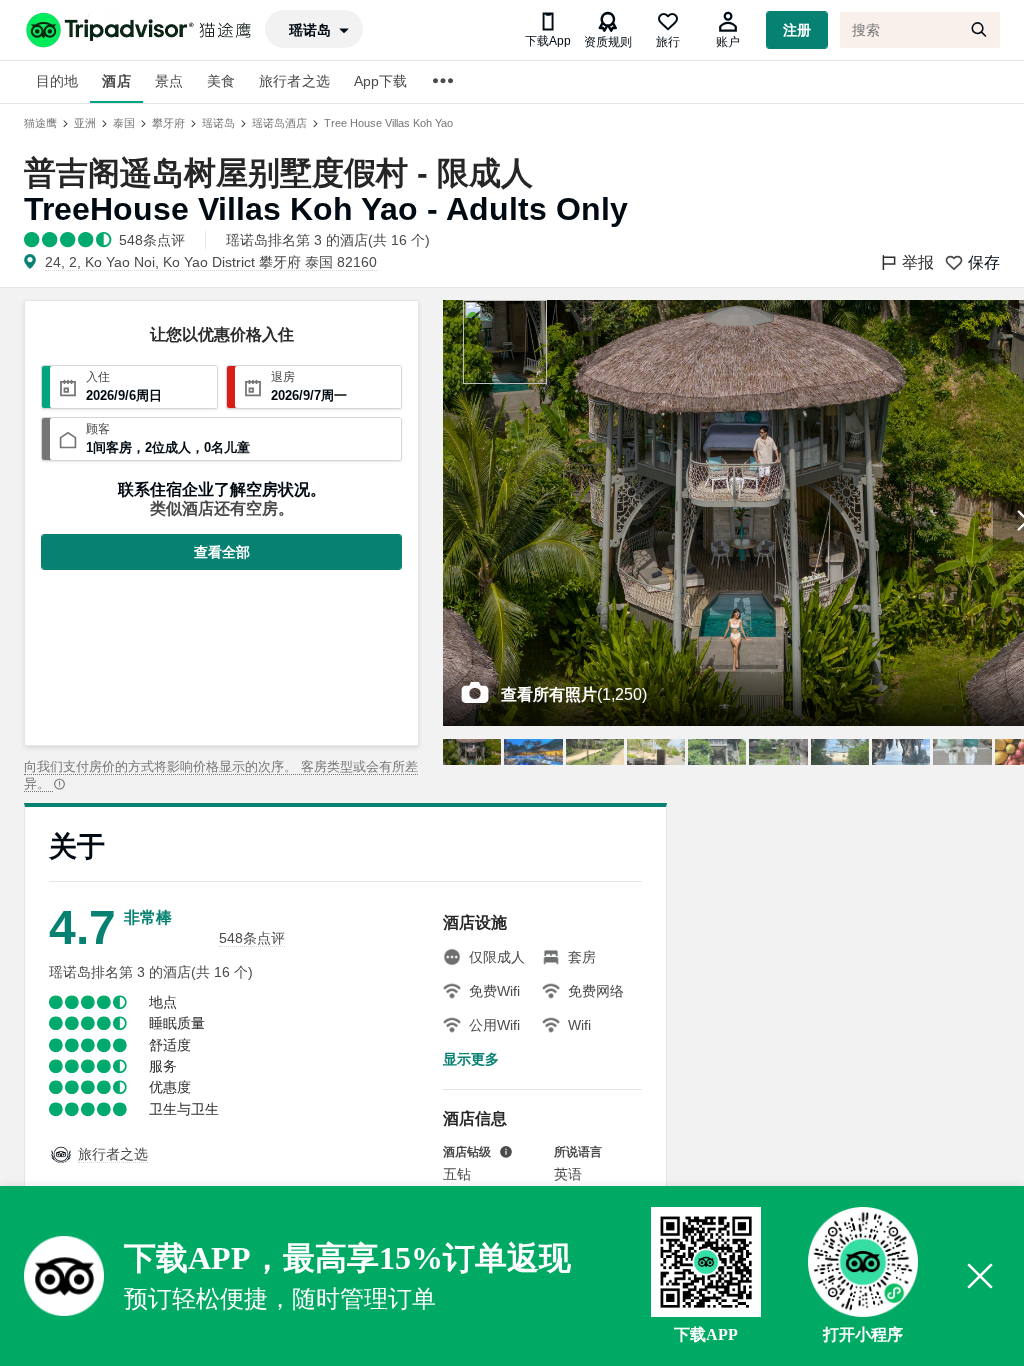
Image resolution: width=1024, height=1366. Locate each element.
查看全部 (222, 552)
